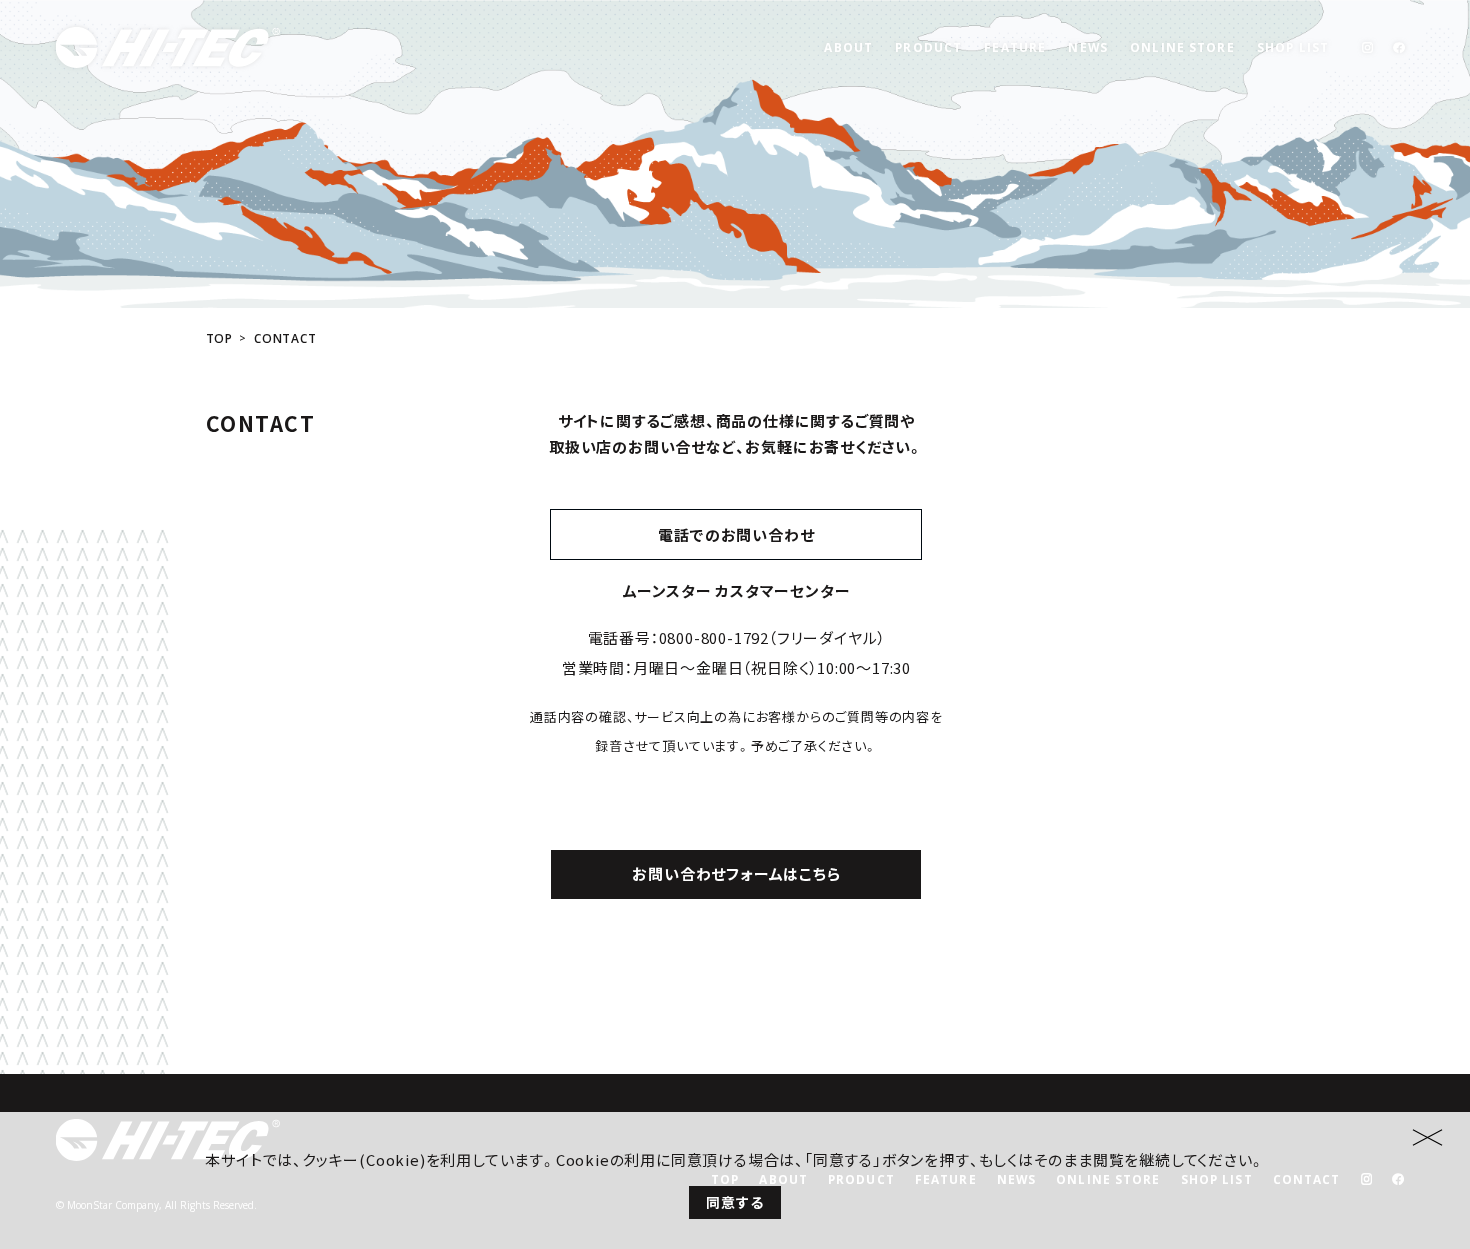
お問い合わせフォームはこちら (736, 873)
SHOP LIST (1293, 47)
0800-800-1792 (714, 637)
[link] (1367, 48)
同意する (734, 1202)
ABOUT (848, 47)
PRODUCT (928, 47)
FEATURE (1015, 47)
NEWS (1087, 47)
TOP (219, 338)
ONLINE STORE (1182, 47)
